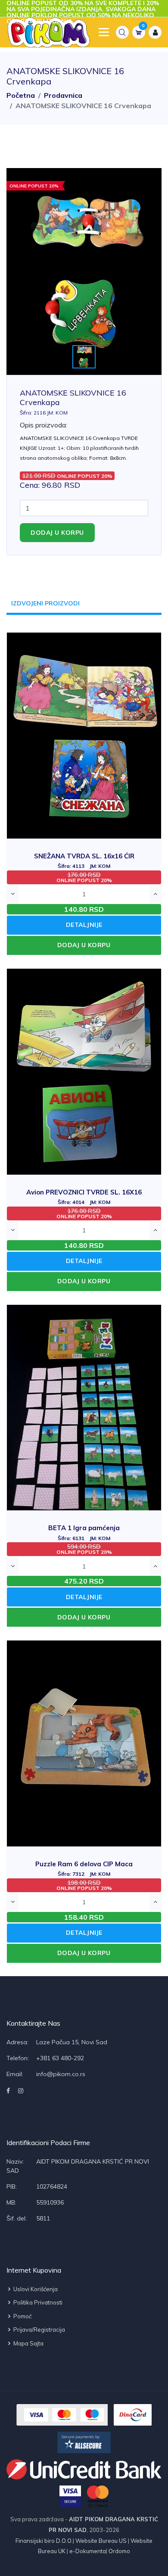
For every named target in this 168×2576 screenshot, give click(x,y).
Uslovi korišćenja (35, 2289)
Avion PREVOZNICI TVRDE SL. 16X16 (84, 1197)
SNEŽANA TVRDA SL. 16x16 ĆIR (84, 861)
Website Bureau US (101, 2541)
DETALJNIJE (84, 925)
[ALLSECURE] (84, 2442)
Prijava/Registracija (39, 2330)
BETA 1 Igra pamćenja (84, 1533)
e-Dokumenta (87, 2551)
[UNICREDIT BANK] (84, 2469)
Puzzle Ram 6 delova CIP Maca (84, 1869)
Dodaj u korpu (57, 533)
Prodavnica (63, 95)
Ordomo (119, 2551)
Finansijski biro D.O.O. (44, 2541)
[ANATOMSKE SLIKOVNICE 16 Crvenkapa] (84, 271)
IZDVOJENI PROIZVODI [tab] (45, 603)
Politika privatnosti (37, 2302)
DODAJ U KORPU (84, 945)
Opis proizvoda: (44, 425)
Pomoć (22, 2316)
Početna (21, 95)
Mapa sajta (28, 2343)
